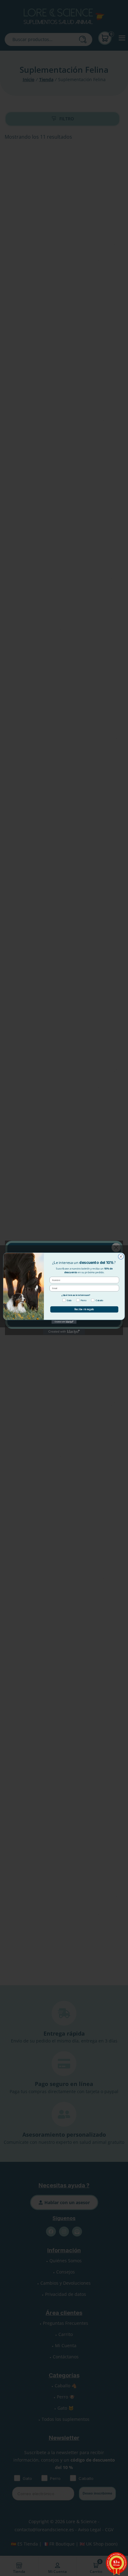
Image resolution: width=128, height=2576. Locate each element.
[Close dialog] (121, 1256)
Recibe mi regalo (84, 1309)
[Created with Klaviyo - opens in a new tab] (64, 1322)
